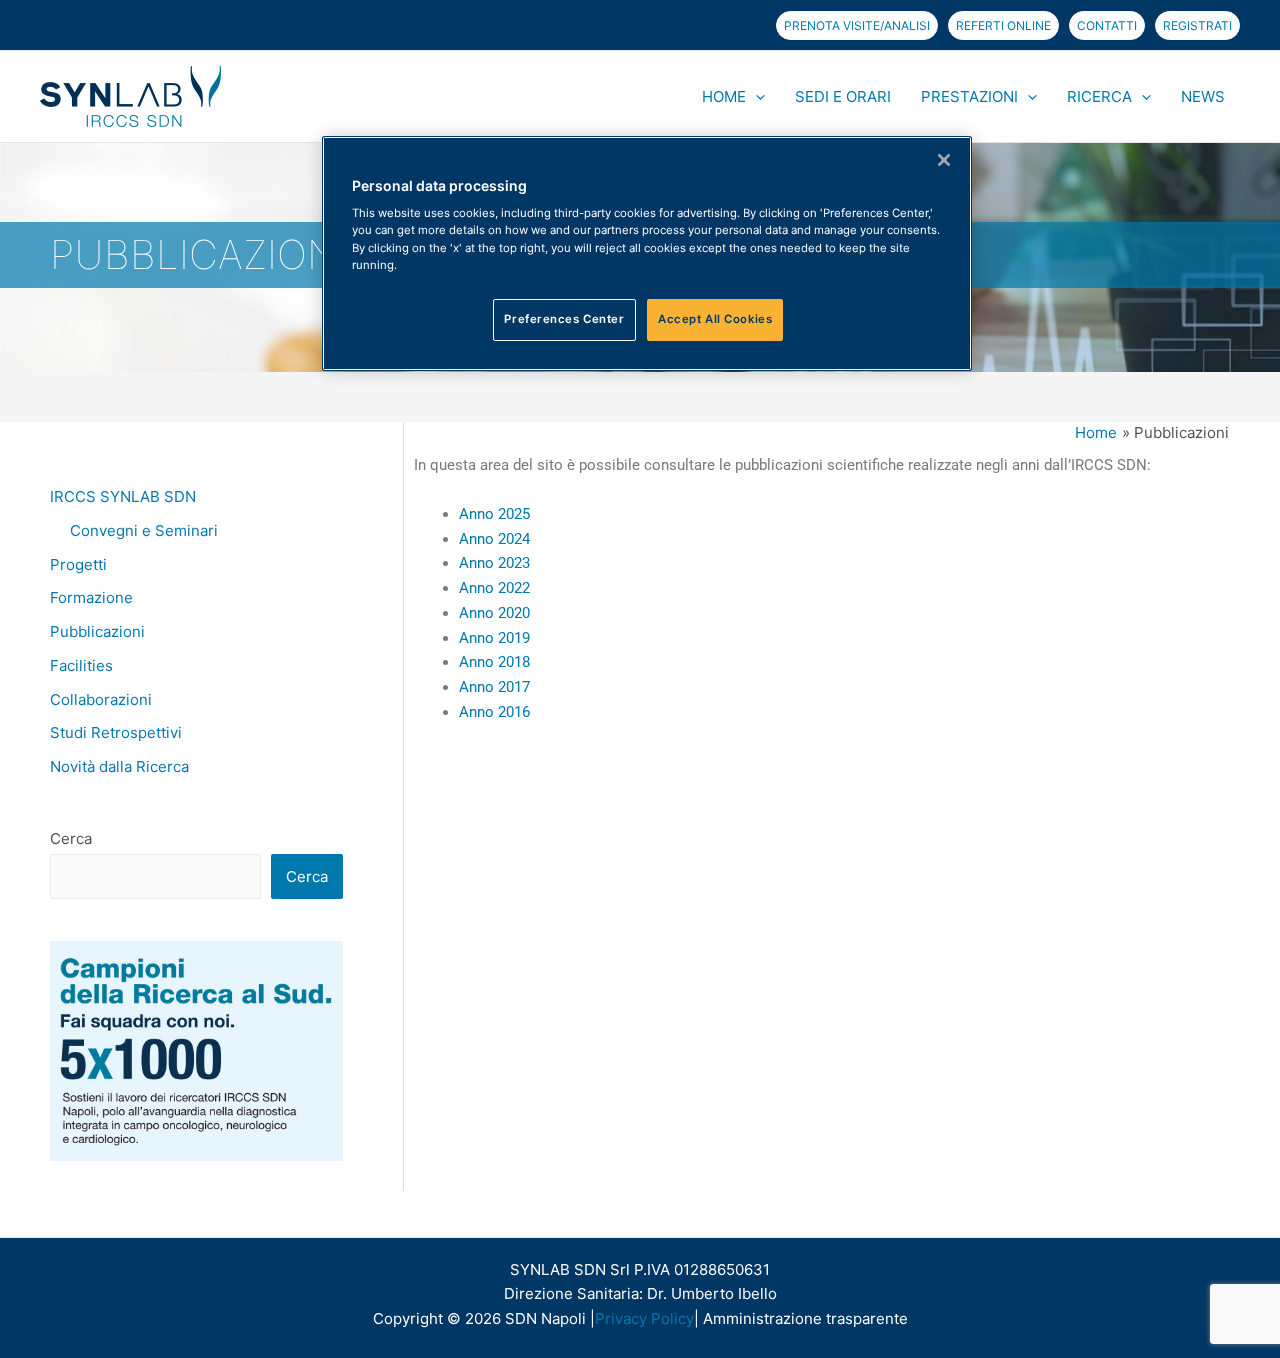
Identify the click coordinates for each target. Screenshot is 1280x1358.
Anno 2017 (494, 687)
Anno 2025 (494, 514)
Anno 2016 (494, 712)
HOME (724, 96)
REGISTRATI (1197, 25)
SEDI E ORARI (843, 96)
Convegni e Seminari (144, 530)
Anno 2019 (494, 638)
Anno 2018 (494, 662)
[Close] (944, 160)
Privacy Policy (644, 1318)
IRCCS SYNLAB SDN (123, 496)
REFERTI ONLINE (1003, 25)
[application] (755, 97)
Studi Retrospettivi (116, 732)
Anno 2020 (494, 613)
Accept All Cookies (715, 319)
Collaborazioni (101, 699)
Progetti (78, 564)
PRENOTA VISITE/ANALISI (857, 25)
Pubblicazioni (97, 631)
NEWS (1203, 96)
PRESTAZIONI (969, 96)
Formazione (91, 597)
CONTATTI (1107, 25)
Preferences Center (564, 319)
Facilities (81, 665)
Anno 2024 (494, 539)
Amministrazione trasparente (805, 1318)
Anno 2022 (496, 588)
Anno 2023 (500, 563)
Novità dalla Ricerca (119, 766)
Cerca (71, 838)
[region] (647, 253)
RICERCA (1099, 96)
